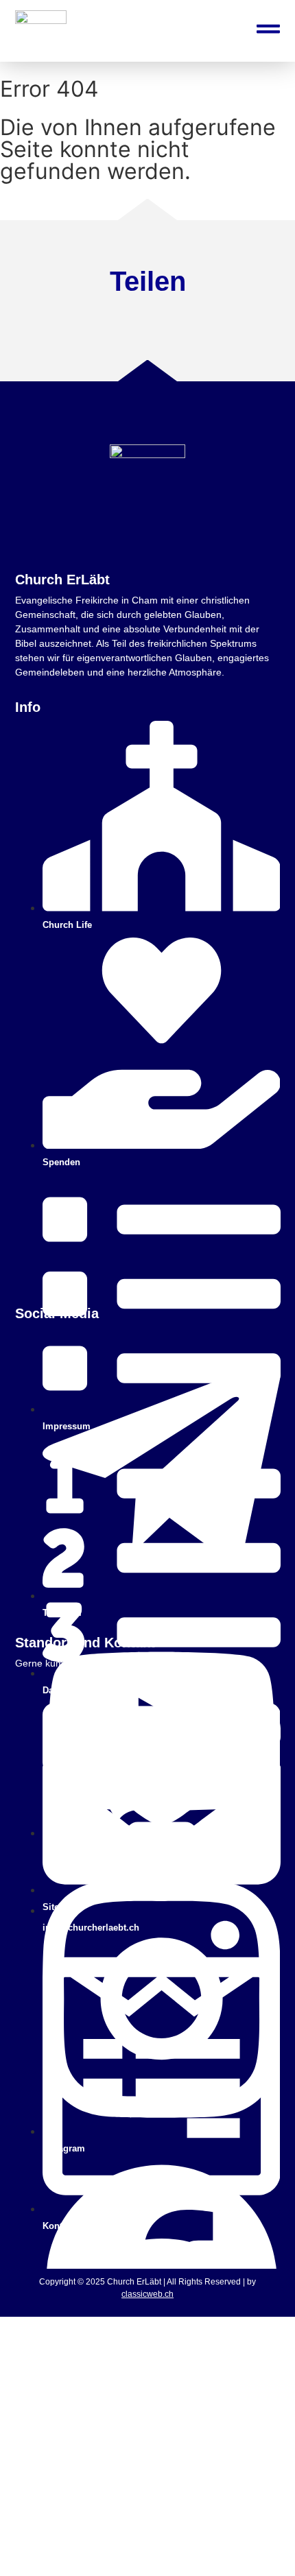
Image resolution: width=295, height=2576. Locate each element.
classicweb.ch (147, 2294)
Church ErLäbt (62, 580)
